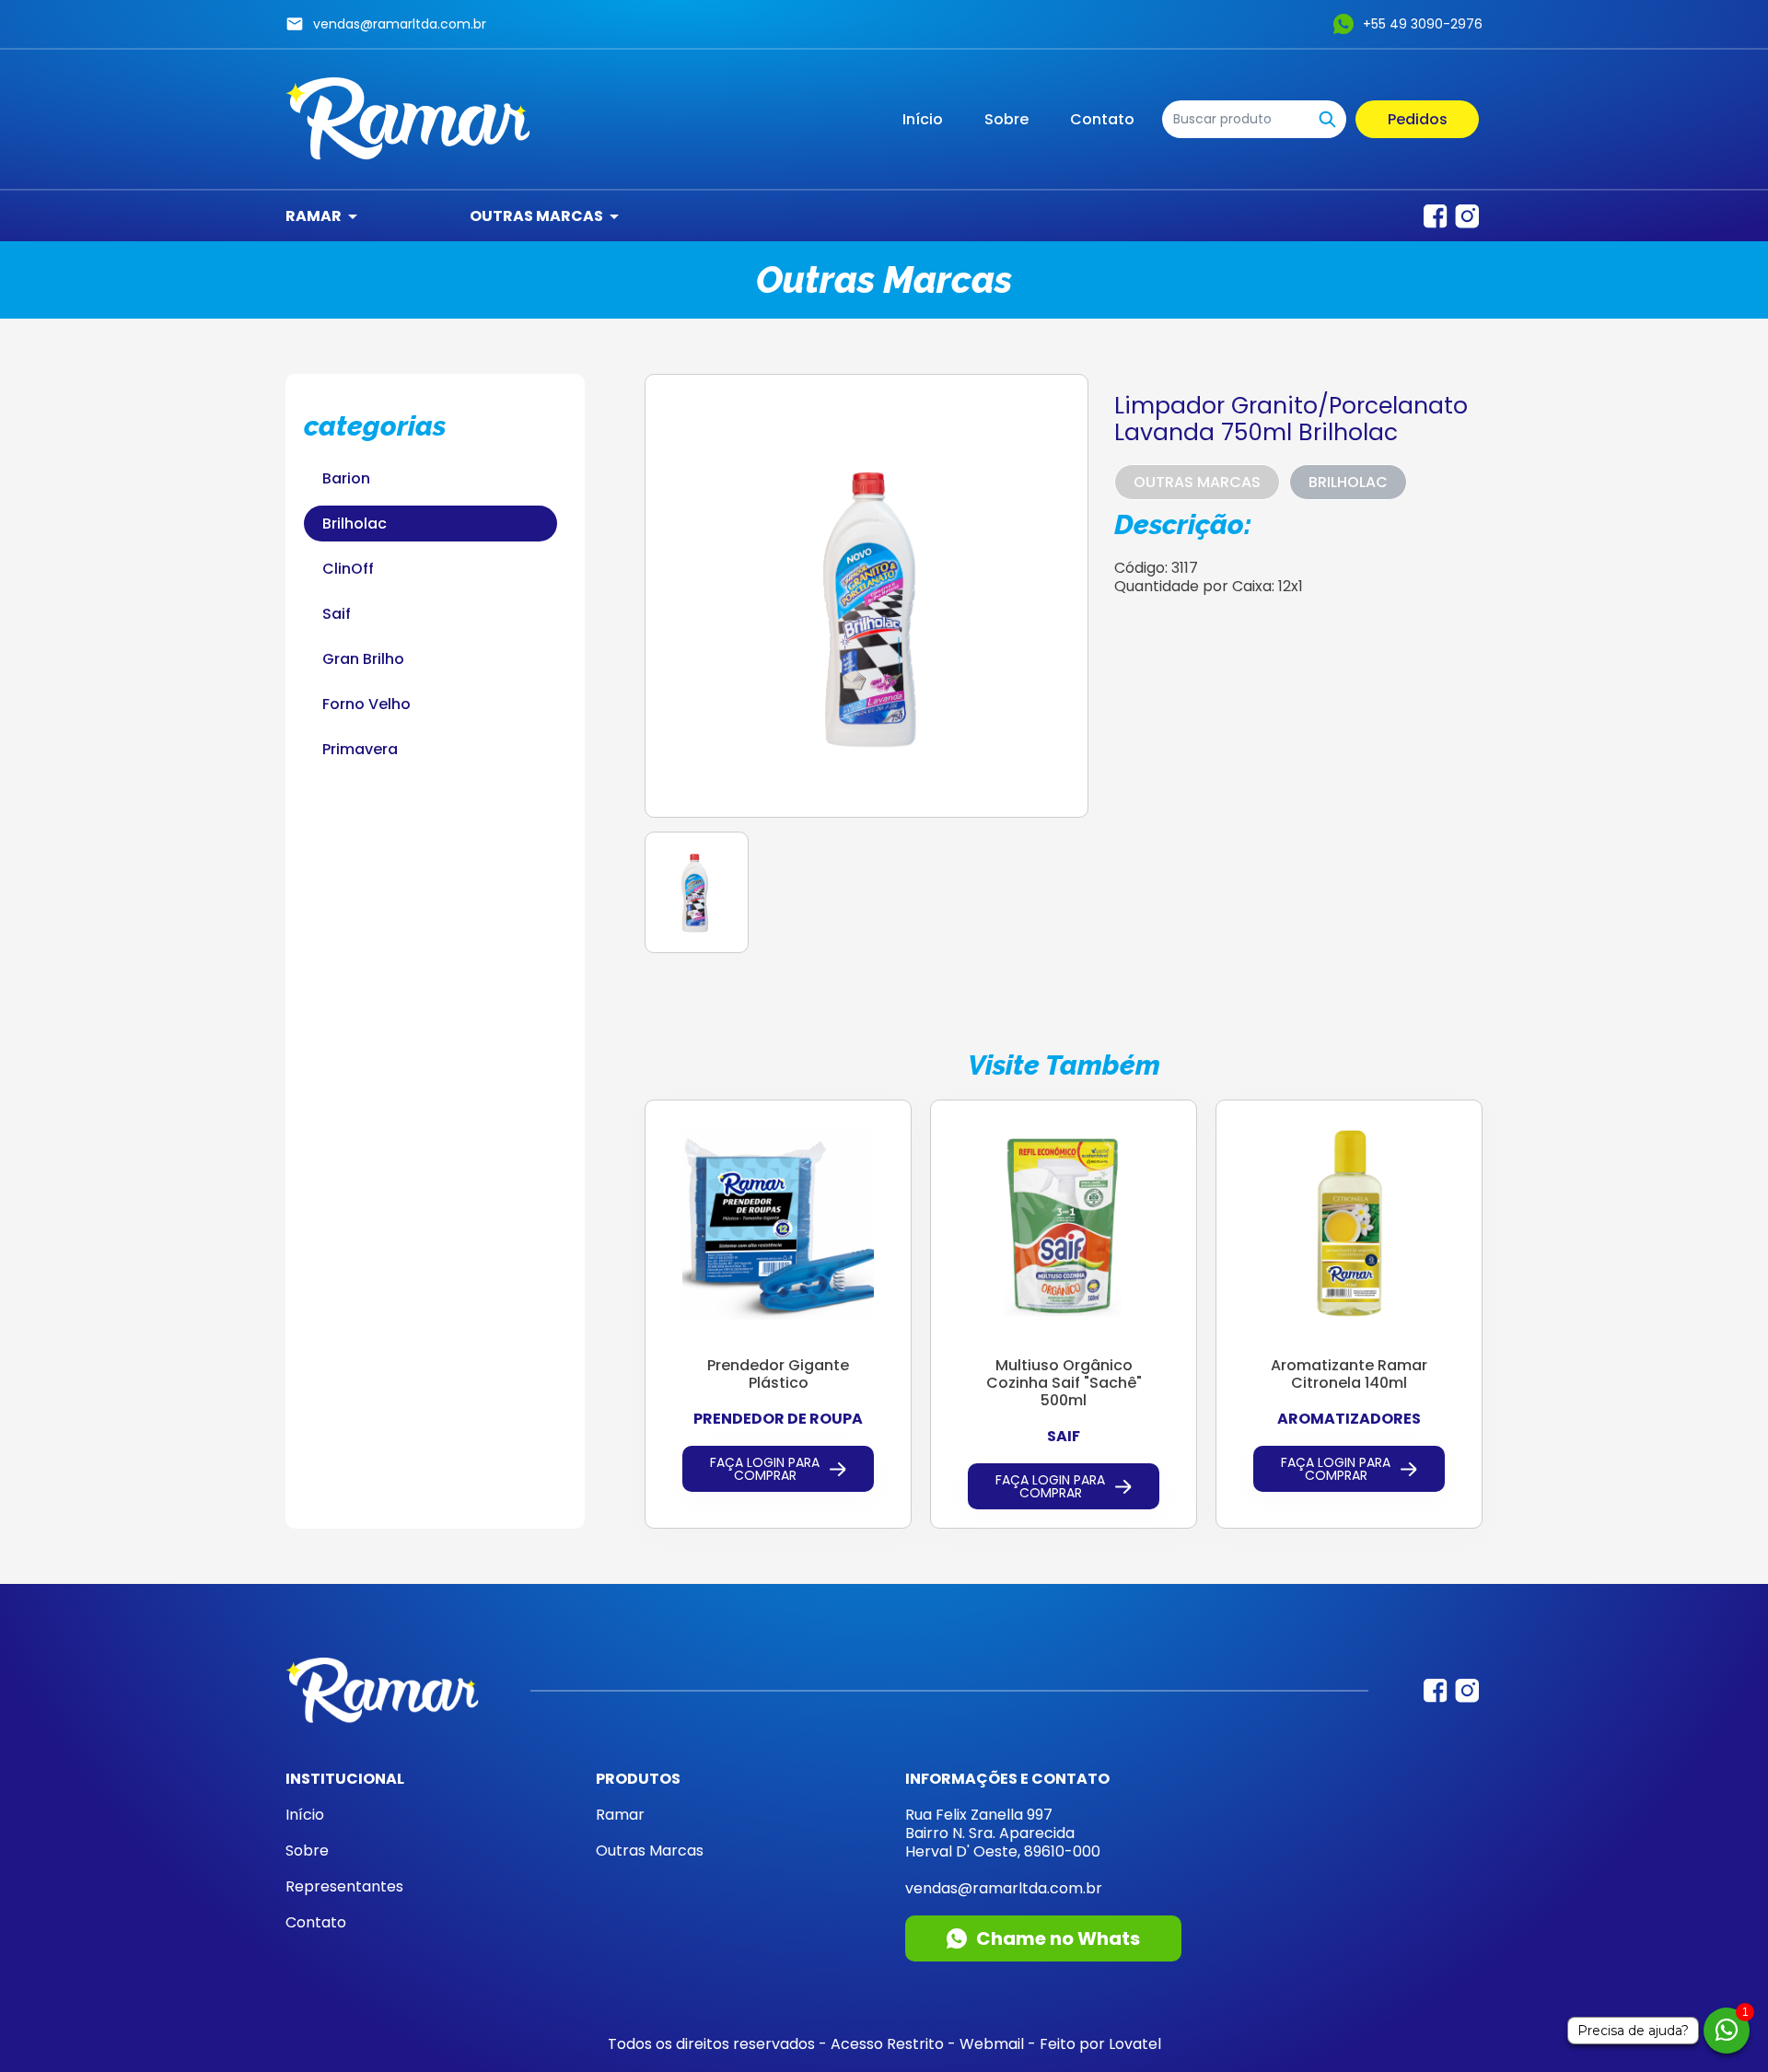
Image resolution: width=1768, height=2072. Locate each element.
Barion (346, 478)
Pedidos (1418, 119)
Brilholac (355, 524)
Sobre (1006, 119)
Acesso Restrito (887, 2044)
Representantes (344, 1886)
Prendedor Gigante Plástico (778, 1374)
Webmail (992, 2044)
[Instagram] (1467, 216)
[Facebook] (1436, 216)
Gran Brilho (363, 659)
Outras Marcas (536, 216)
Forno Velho (366, 704)
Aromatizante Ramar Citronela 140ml (1349, 1374)
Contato (1102, 119)
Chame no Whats (1058, 1938)
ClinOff (348, 569)
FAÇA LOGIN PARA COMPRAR (765, 1469)
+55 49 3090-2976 (1423, 24)
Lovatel (1135, 2044)
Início (923, 119)
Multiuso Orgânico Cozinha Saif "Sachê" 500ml (1064, 1383)
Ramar (314, 216)
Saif (337, 614)
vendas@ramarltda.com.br (400, 24)
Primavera (360, 749)
